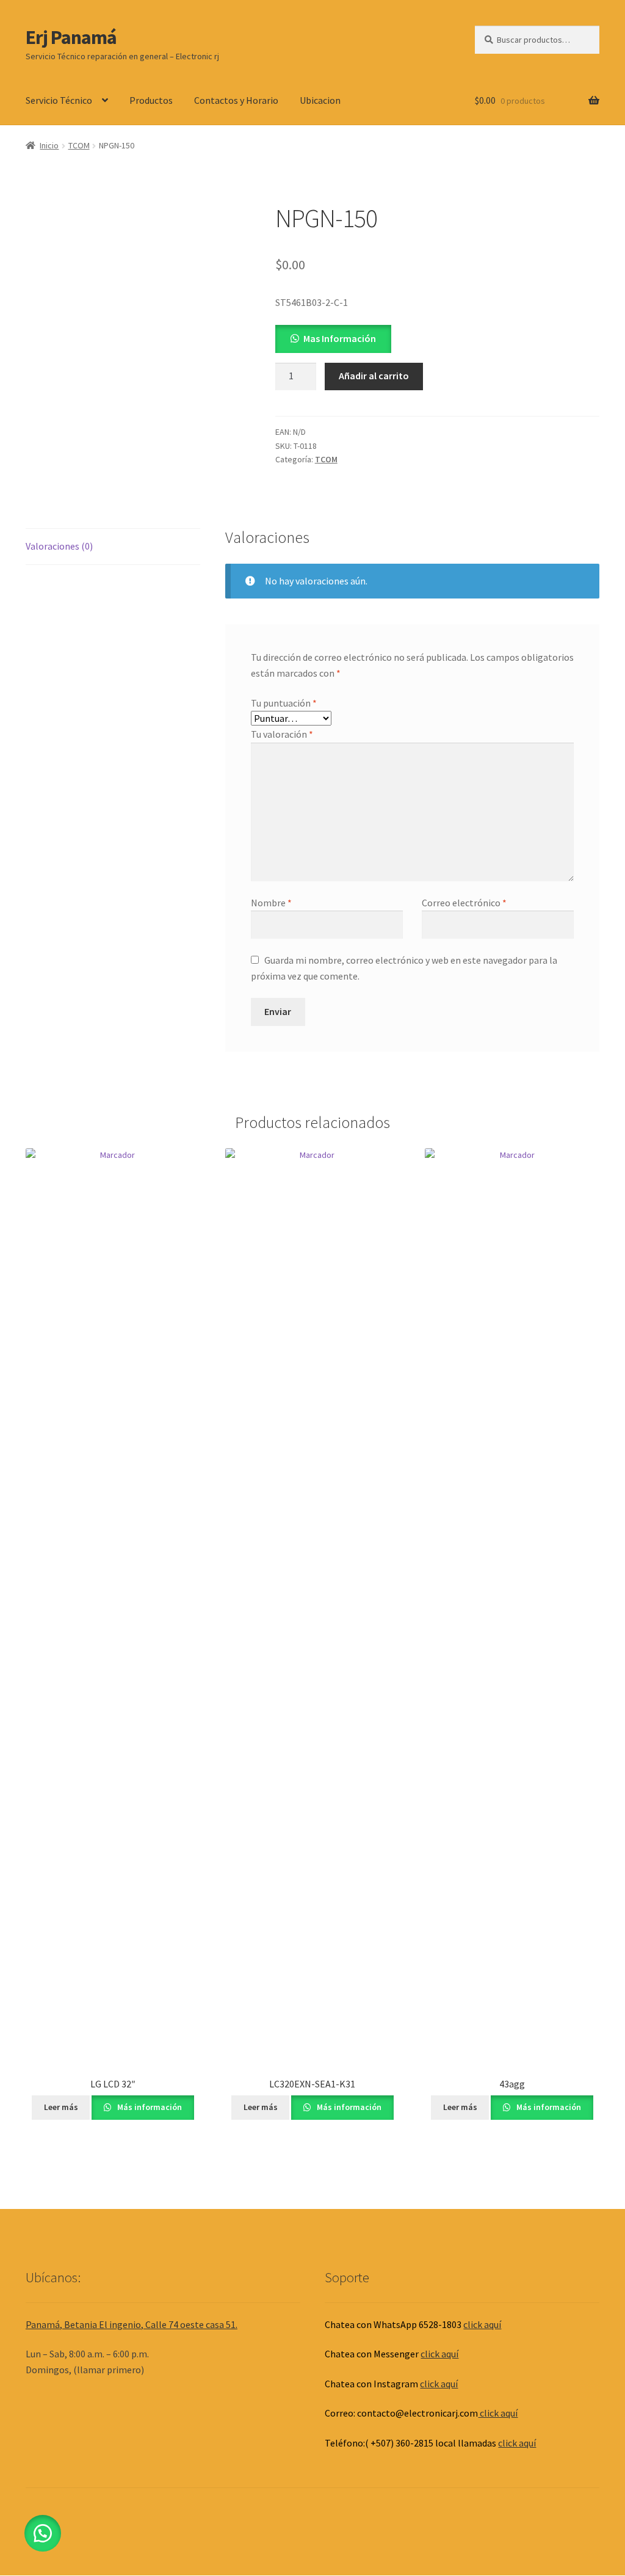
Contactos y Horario (236, 100)
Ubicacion (320, 100)
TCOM (79, 145)
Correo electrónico (464, 903)
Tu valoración (282, 734)
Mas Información (340, 338)
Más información (149, 2107)
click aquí (482, 2324)
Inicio (49, 145)
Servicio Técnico (59, 100)
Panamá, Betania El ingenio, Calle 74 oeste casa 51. (132, 2324)
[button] (333, 338)
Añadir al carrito (374, 376)
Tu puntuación (284, 703)
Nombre (271, 903)
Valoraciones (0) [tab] (59, 546)
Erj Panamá (71, 37)
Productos (151, 100)
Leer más (61, 2107)
